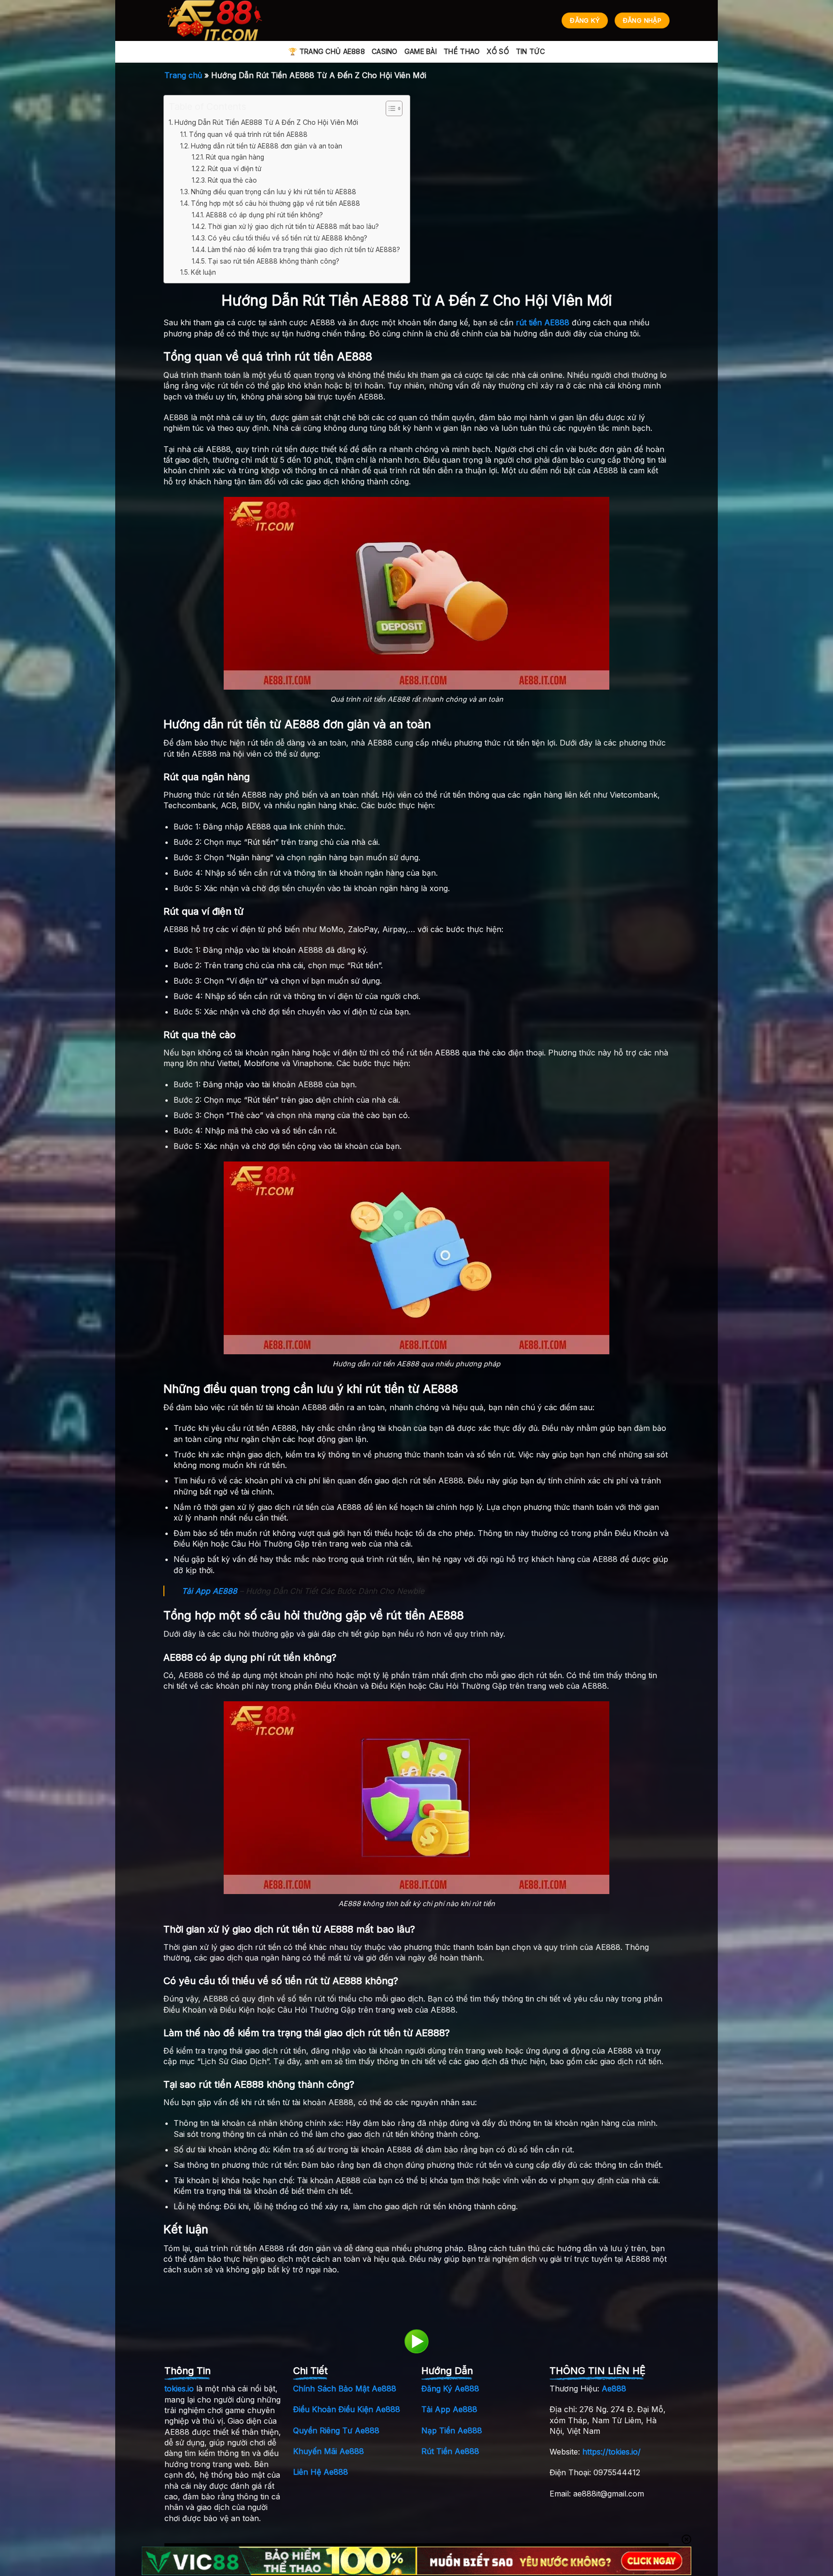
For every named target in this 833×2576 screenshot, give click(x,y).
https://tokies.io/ (611, 2452)
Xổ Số (497, 51)
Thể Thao (462, 51)
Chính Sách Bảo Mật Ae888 (345, 2389)
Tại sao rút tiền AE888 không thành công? (274, 261)
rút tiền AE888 (543, 322)
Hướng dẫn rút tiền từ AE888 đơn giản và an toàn (267, 146)
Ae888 (614, 2389)
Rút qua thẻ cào (232, 180)
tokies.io (179, 2389)
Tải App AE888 (209, 1591)
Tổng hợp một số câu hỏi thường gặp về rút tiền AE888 (275, 203)
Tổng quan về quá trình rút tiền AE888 (248, 134)
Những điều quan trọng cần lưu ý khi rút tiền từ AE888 (274, 192)
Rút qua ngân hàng (235, 157)
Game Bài (421, 51)
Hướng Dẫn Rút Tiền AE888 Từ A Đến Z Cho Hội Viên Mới (266, 122)
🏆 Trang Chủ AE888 (327, 51)
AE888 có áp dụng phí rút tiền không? (264, 215)
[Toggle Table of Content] (389, 108)
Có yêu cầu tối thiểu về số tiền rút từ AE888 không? (288, 238)
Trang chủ (183, 75)
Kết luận (203, 272)
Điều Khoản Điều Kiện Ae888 (347, 2409)
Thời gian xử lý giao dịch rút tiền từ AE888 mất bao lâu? (293, 227)
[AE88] (217, 20)
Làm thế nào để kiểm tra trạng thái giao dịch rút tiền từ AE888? (304, 250)
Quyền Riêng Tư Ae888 (336, 2430)
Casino (385, 51)
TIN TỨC (530, 51)
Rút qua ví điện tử (235, 169)
